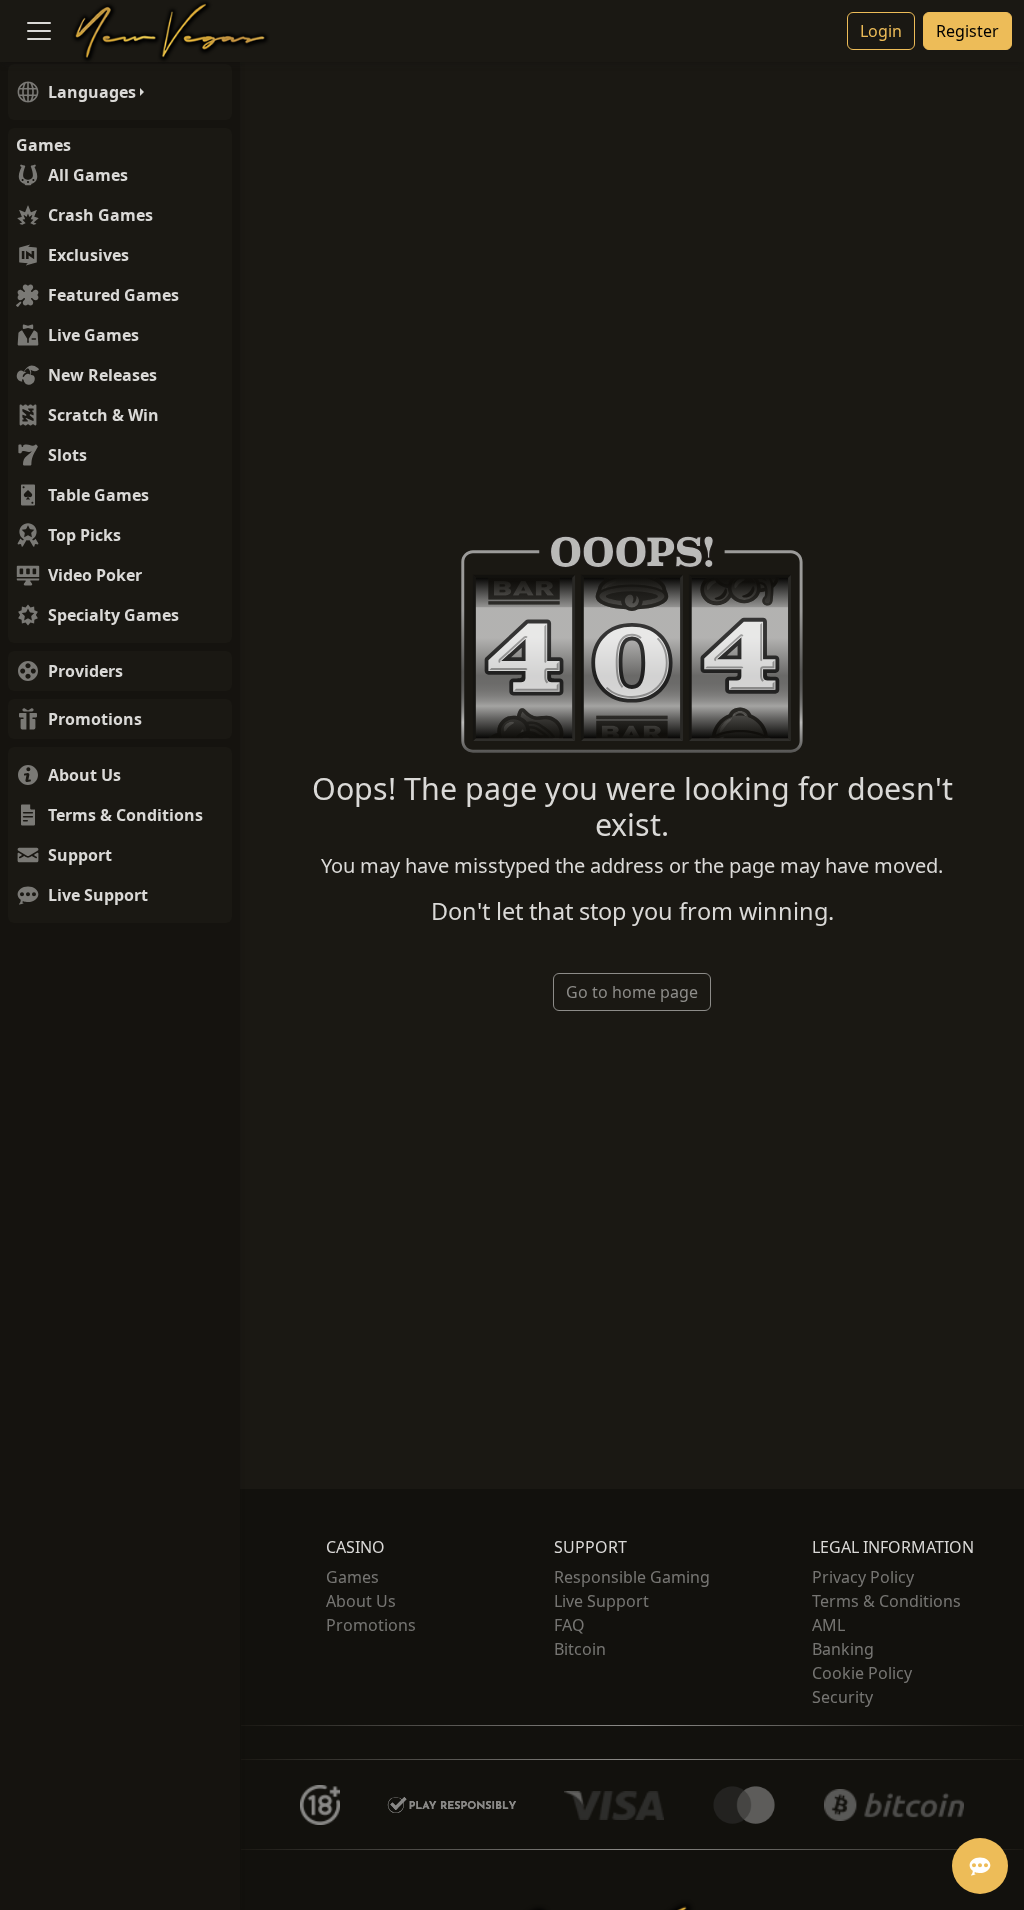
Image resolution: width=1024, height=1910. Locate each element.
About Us (361, 1601)
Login (881, 31)
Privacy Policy (863, 1577)
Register (967, 31)
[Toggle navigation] (39, 31)
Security (842, 1697)
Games (352, 1577)
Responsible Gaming (632, 1577)
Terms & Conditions (886, 1601)
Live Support (601, 1601)
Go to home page (632, 992)
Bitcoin (580, 1649)
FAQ (569, 1625)
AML (828, 1625)
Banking (843, 1649)
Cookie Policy (862, 1673)
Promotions (371, 1625)
